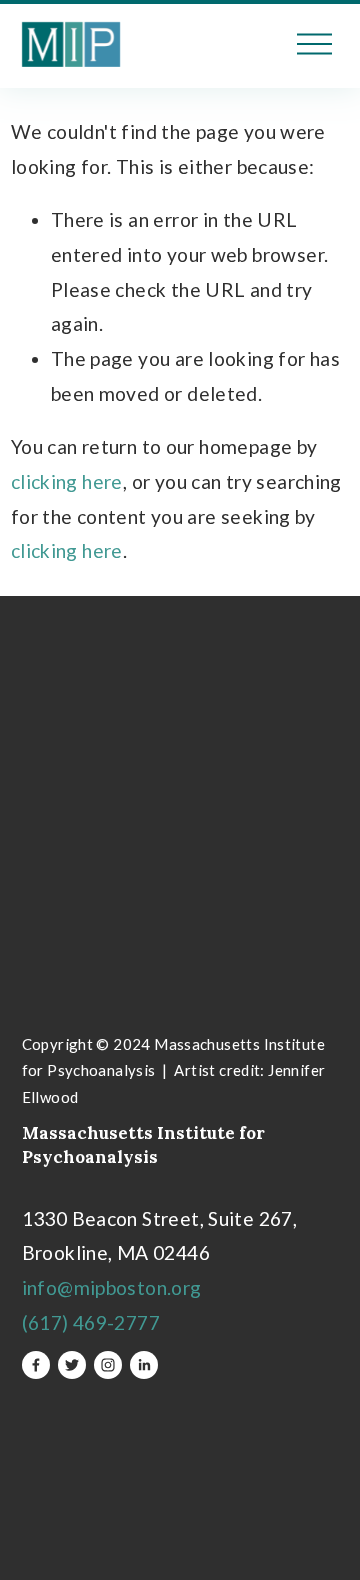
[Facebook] (36, 1365)
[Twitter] (72, 1365)
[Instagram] (108, 1365)
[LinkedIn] (144, 1365)
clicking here (67, 481)
